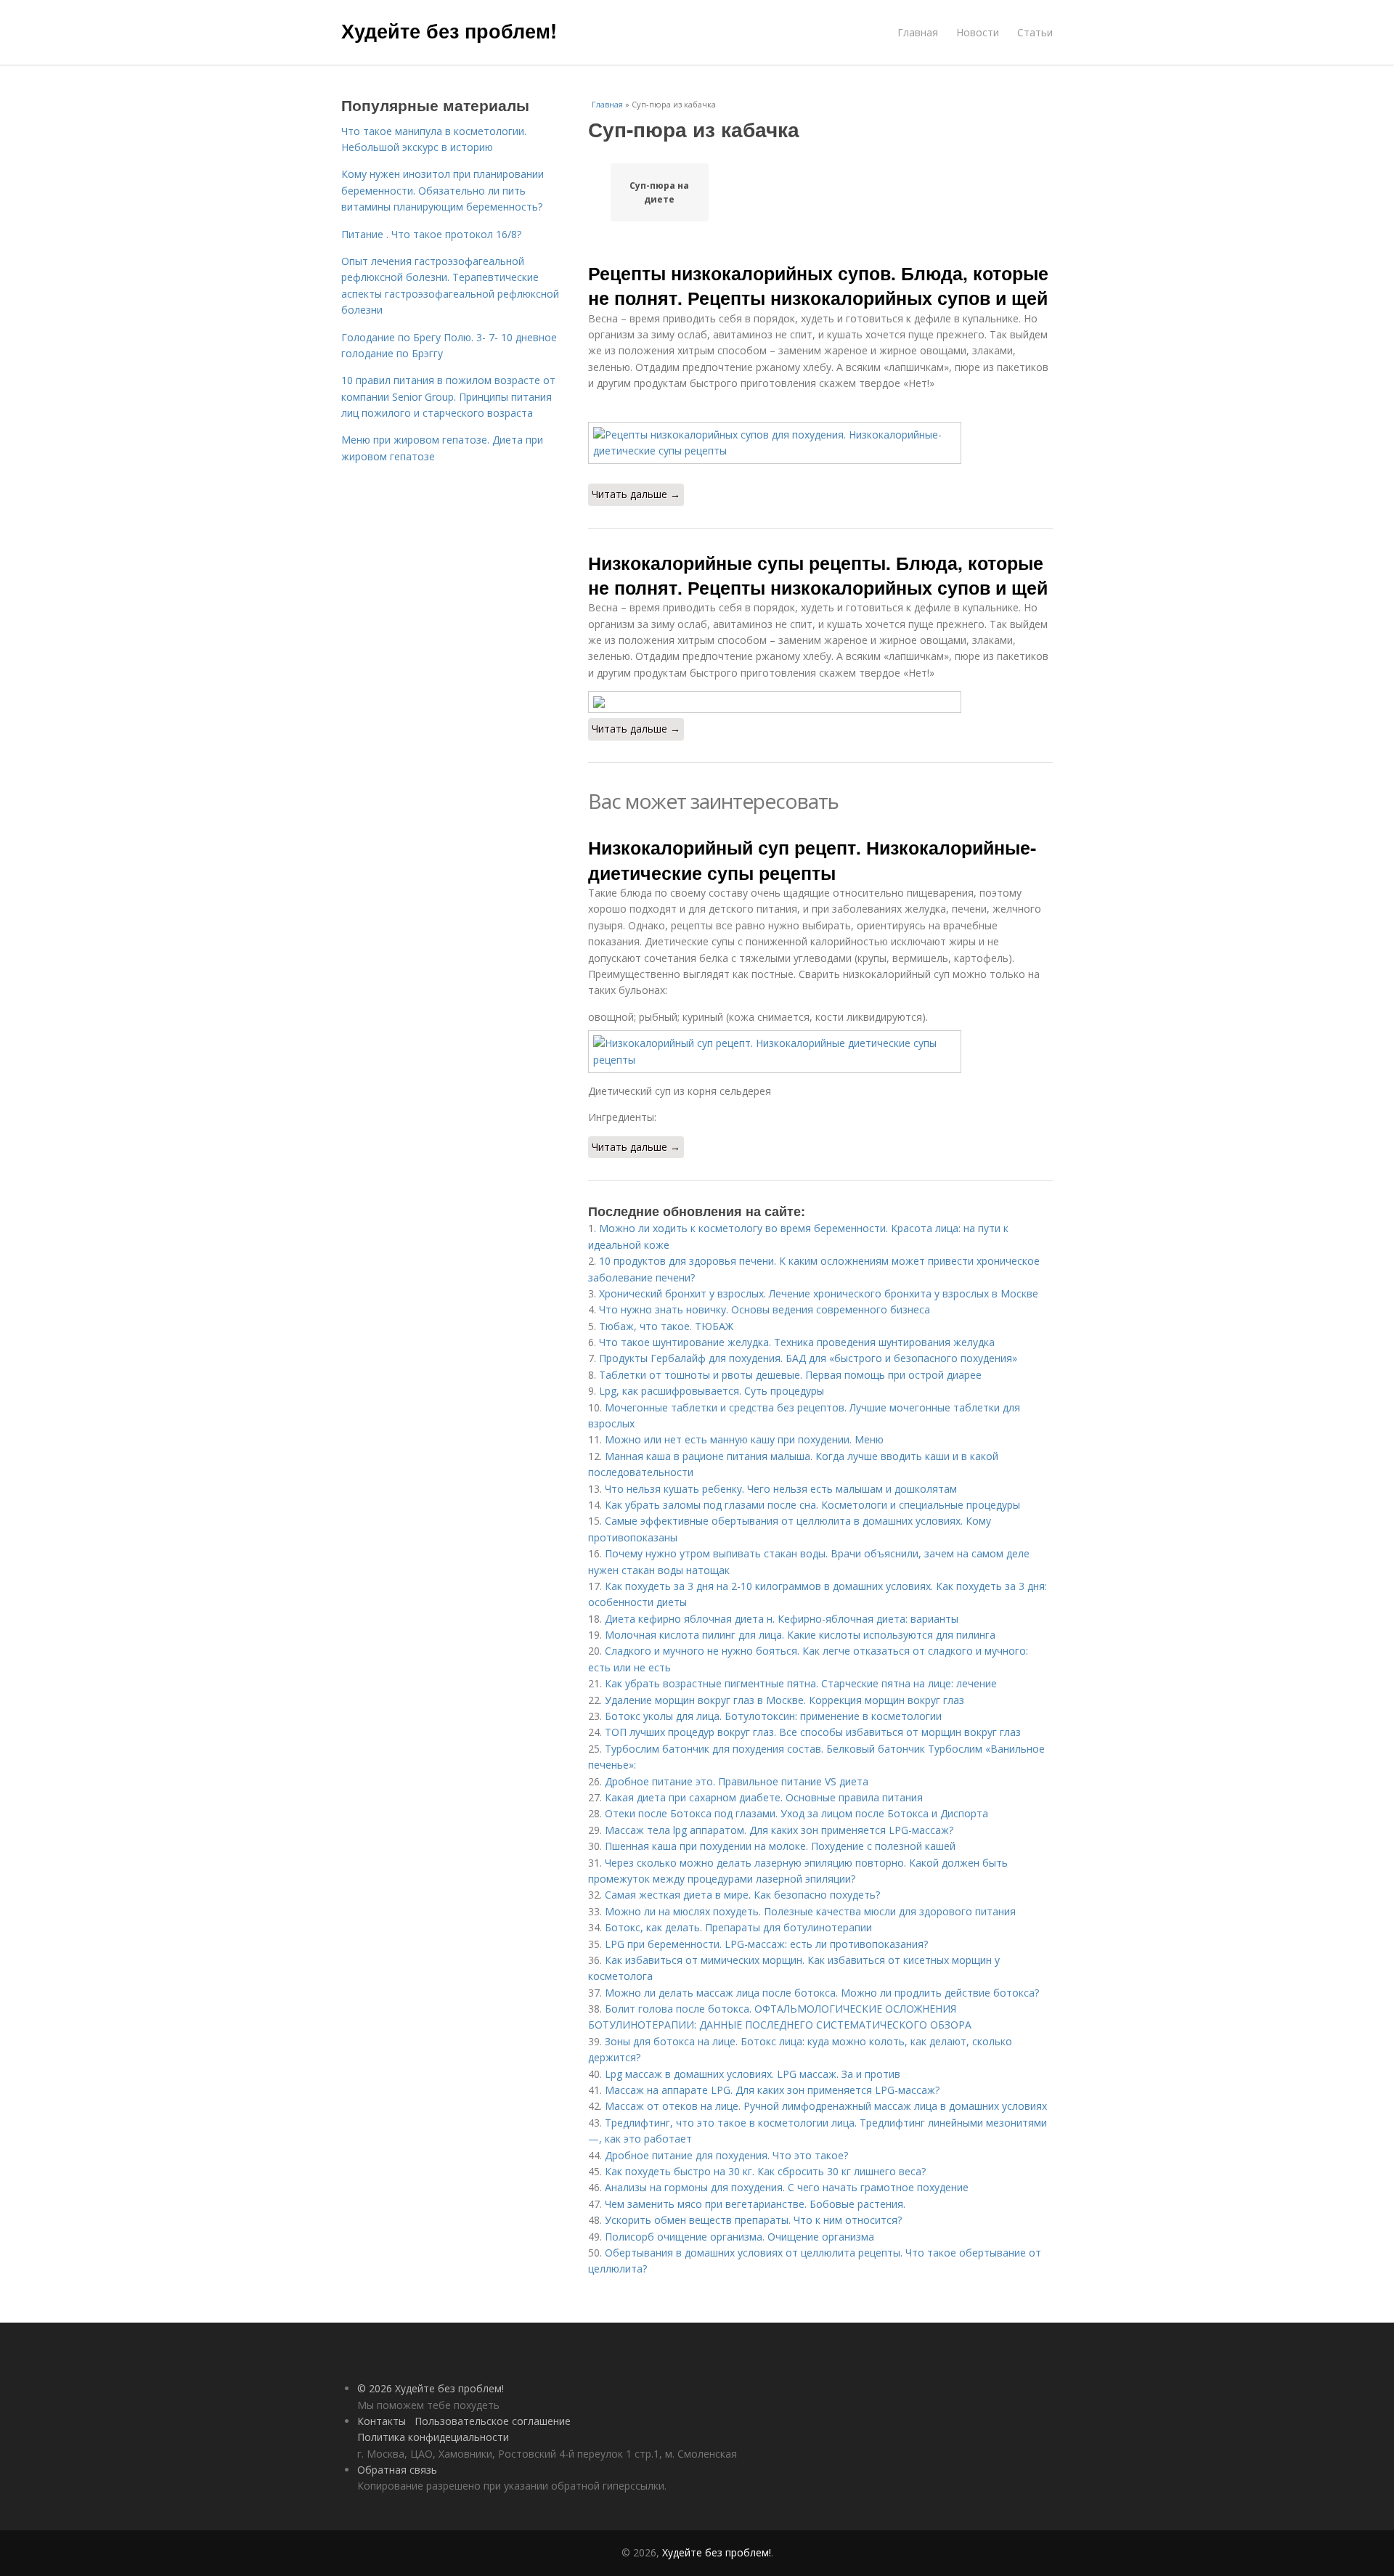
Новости (978, 32)
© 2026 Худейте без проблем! (431, 2388)
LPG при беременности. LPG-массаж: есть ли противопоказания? (766, 1944)
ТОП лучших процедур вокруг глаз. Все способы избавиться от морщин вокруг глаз (813, 1732)
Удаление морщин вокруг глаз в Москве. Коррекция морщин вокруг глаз (784, 1700)
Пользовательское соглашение (493, 2421)
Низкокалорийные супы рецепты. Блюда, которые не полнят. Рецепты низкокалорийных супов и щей (818, 575)
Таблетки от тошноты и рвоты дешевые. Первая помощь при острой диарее (790, 1375)
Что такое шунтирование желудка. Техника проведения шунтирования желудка (797, 1342)
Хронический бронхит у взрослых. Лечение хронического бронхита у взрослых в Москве (819, 1293)
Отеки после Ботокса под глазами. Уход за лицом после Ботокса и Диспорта (796, 1813)
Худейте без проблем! (449, 30)
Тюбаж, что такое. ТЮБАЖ (666, 1326)
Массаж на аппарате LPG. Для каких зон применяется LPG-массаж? (772, 2090)
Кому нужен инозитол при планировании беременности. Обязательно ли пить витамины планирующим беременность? (443, 190)
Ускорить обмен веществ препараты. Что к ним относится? (753, 2220)
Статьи (1035, 32)
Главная (918, 32)
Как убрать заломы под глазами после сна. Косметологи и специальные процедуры (812, 1505)
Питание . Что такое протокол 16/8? (431, 234)
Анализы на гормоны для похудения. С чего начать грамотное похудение (787, 2187)
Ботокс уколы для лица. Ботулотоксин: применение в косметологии (773, 1716)
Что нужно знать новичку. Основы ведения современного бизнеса (765, 1309)
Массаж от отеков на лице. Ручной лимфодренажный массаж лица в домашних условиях (826, 2106)
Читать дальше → (636, 494)
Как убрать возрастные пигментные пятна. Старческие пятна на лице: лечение (801, 1683)
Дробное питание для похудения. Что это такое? (726, 2155)
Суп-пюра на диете (659, 192)
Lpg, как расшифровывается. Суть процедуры (712, 1391)
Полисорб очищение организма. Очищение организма (739, 2237)
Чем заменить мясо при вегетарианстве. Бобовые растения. (755, 2204)
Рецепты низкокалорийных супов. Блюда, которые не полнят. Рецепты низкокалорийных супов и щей (818, 285)
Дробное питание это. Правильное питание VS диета (737, 1781)
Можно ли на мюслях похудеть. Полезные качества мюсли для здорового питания (810, 1911)
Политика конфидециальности (433, 2437)
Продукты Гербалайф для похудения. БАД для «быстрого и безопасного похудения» (808, 1358)
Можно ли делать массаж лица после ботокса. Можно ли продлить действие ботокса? (822, 1993)
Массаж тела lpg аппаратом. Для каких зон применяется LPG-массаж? (779, 1830)
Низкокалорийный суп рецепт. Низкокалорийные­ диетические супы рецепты (812, 860)
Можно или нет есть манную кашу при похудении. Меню (744, 1439)
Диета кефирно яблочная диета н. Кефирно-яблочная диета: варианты (782, 1619)
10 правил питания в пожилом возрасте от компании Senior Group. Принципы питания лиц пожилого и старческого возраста (448, 396)
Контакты (382, 2421)
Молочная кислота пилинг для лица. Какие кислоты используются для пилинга (800, 1635)
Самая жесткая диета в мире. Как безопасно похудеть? (742, 1895)
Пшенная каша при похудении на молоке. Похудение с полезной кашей (780, 1846)
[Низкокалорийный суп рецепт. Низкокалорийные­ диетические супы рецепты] (820, 1052)
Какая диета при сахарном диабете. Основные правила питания (764, 1797)
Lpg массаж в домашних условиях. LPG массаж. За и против (753, 2074)
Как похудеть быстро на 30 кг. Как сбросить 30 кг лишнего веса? (765, 2171)
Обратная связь (397, 2470)
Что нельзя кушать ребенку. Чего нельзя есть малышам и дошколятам (781, 1489)
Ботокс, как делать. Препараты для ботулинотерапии (738, 1927)
